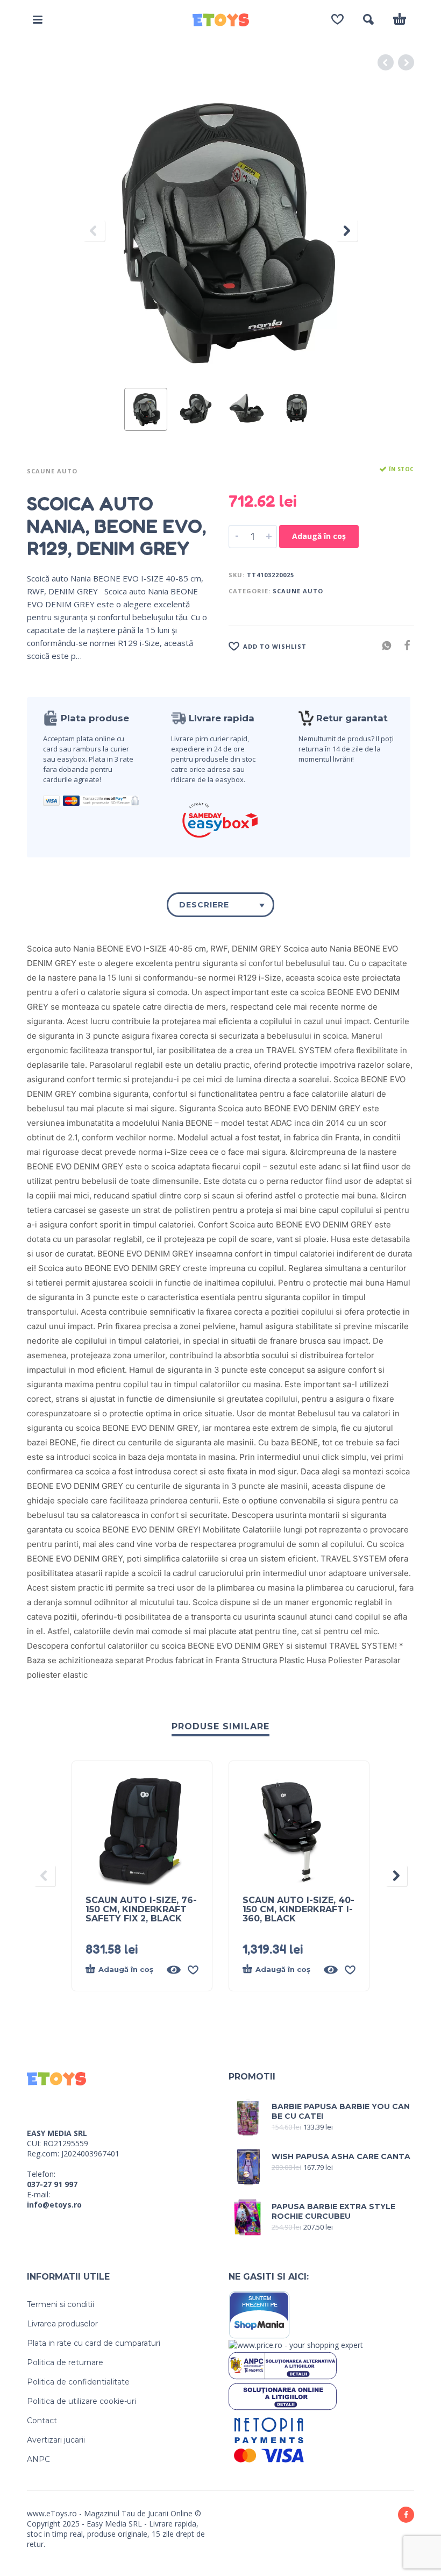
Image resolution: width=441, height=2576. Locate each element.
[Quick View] (174, 1970)
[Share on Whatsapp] (383, 645)
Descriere (204, 905)
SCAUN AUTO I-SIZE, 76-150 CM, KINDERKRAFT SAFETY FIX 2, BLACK (141, 1909)
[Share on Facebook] (404, 645)
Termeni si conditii (61, 2304)
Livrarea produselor (62, 2324)
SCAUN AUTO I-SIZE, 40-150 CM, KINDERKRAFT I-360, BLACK (298, 1909)
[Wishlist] (337, 19)
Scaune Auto (52, 471)
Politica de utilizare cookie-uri (81, 2401)
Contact (42, 2421)
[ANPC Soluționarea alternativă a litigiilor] (283, 2365)
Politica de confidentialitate (78, 2382)
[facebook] (406, 2515)
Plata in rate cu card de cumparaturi (94, 2343)
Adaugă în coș (319, 536)
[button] (38, 19)
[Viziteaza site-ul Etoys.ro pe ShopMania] (259, 2314)
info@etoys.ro (54, 2205)
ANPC (38, 2459)
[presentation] (94, 231)
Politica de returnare (65, 2362)
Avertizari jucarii (56, 2440)
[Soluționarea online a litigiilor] (283, 2396)
